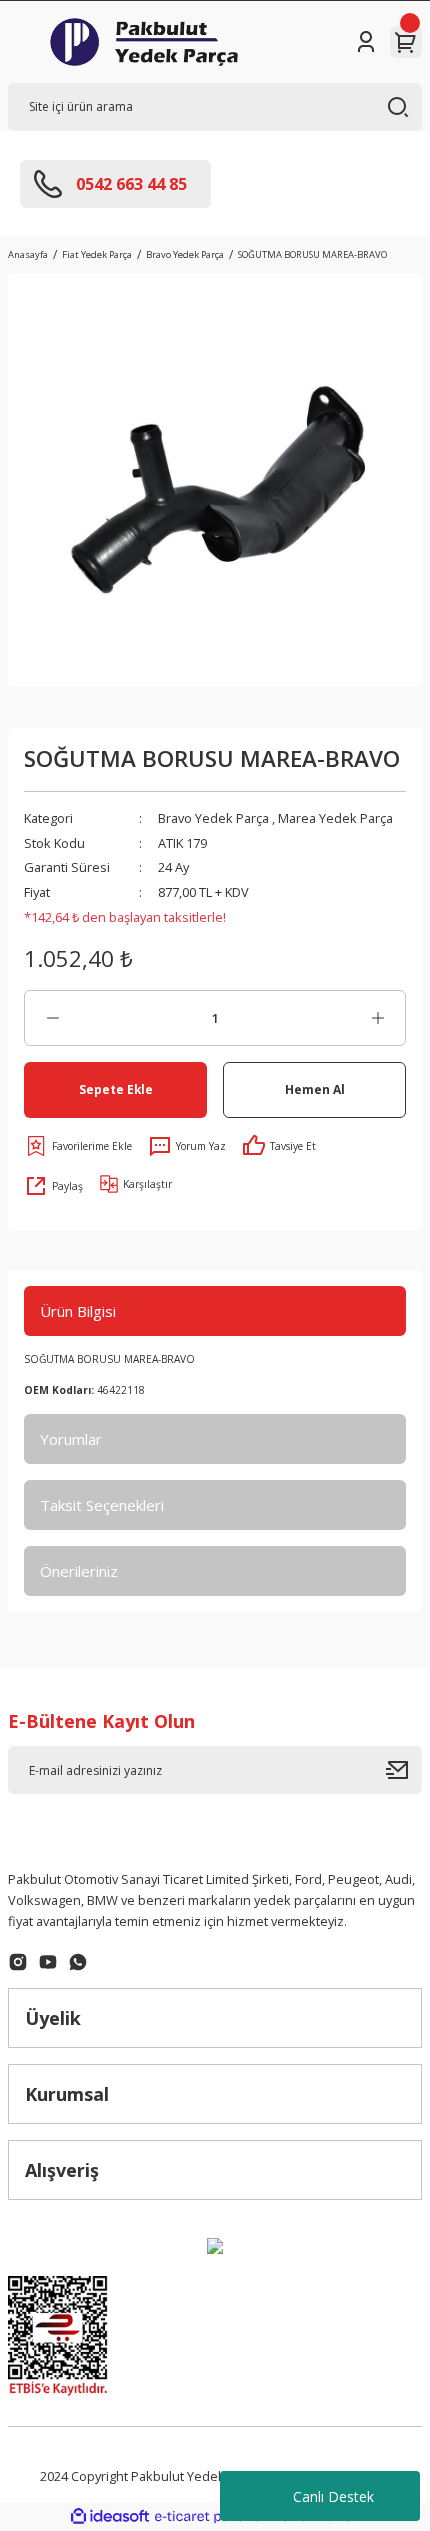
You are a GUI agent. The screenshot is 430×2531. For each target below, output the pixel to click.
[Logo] (144, 42)
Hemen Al (315, 1089)
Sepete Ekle (116, 1089)
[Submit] (404, 1770)
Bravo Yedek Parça (213, 818)
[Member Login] (366, 42)
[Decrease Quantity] (52, 1018)
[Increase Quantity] (377, 1018)
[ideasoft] (110, 2517)
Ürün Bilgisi (78, 1311)
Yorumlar (71, 1439)
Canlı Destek (333, 2496)
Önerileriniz (79, 1571)
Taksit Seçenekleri (102, 1505)
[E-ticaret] (212, 2516)
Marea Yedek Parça (335, 818)
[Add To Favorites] (78, 1146)
